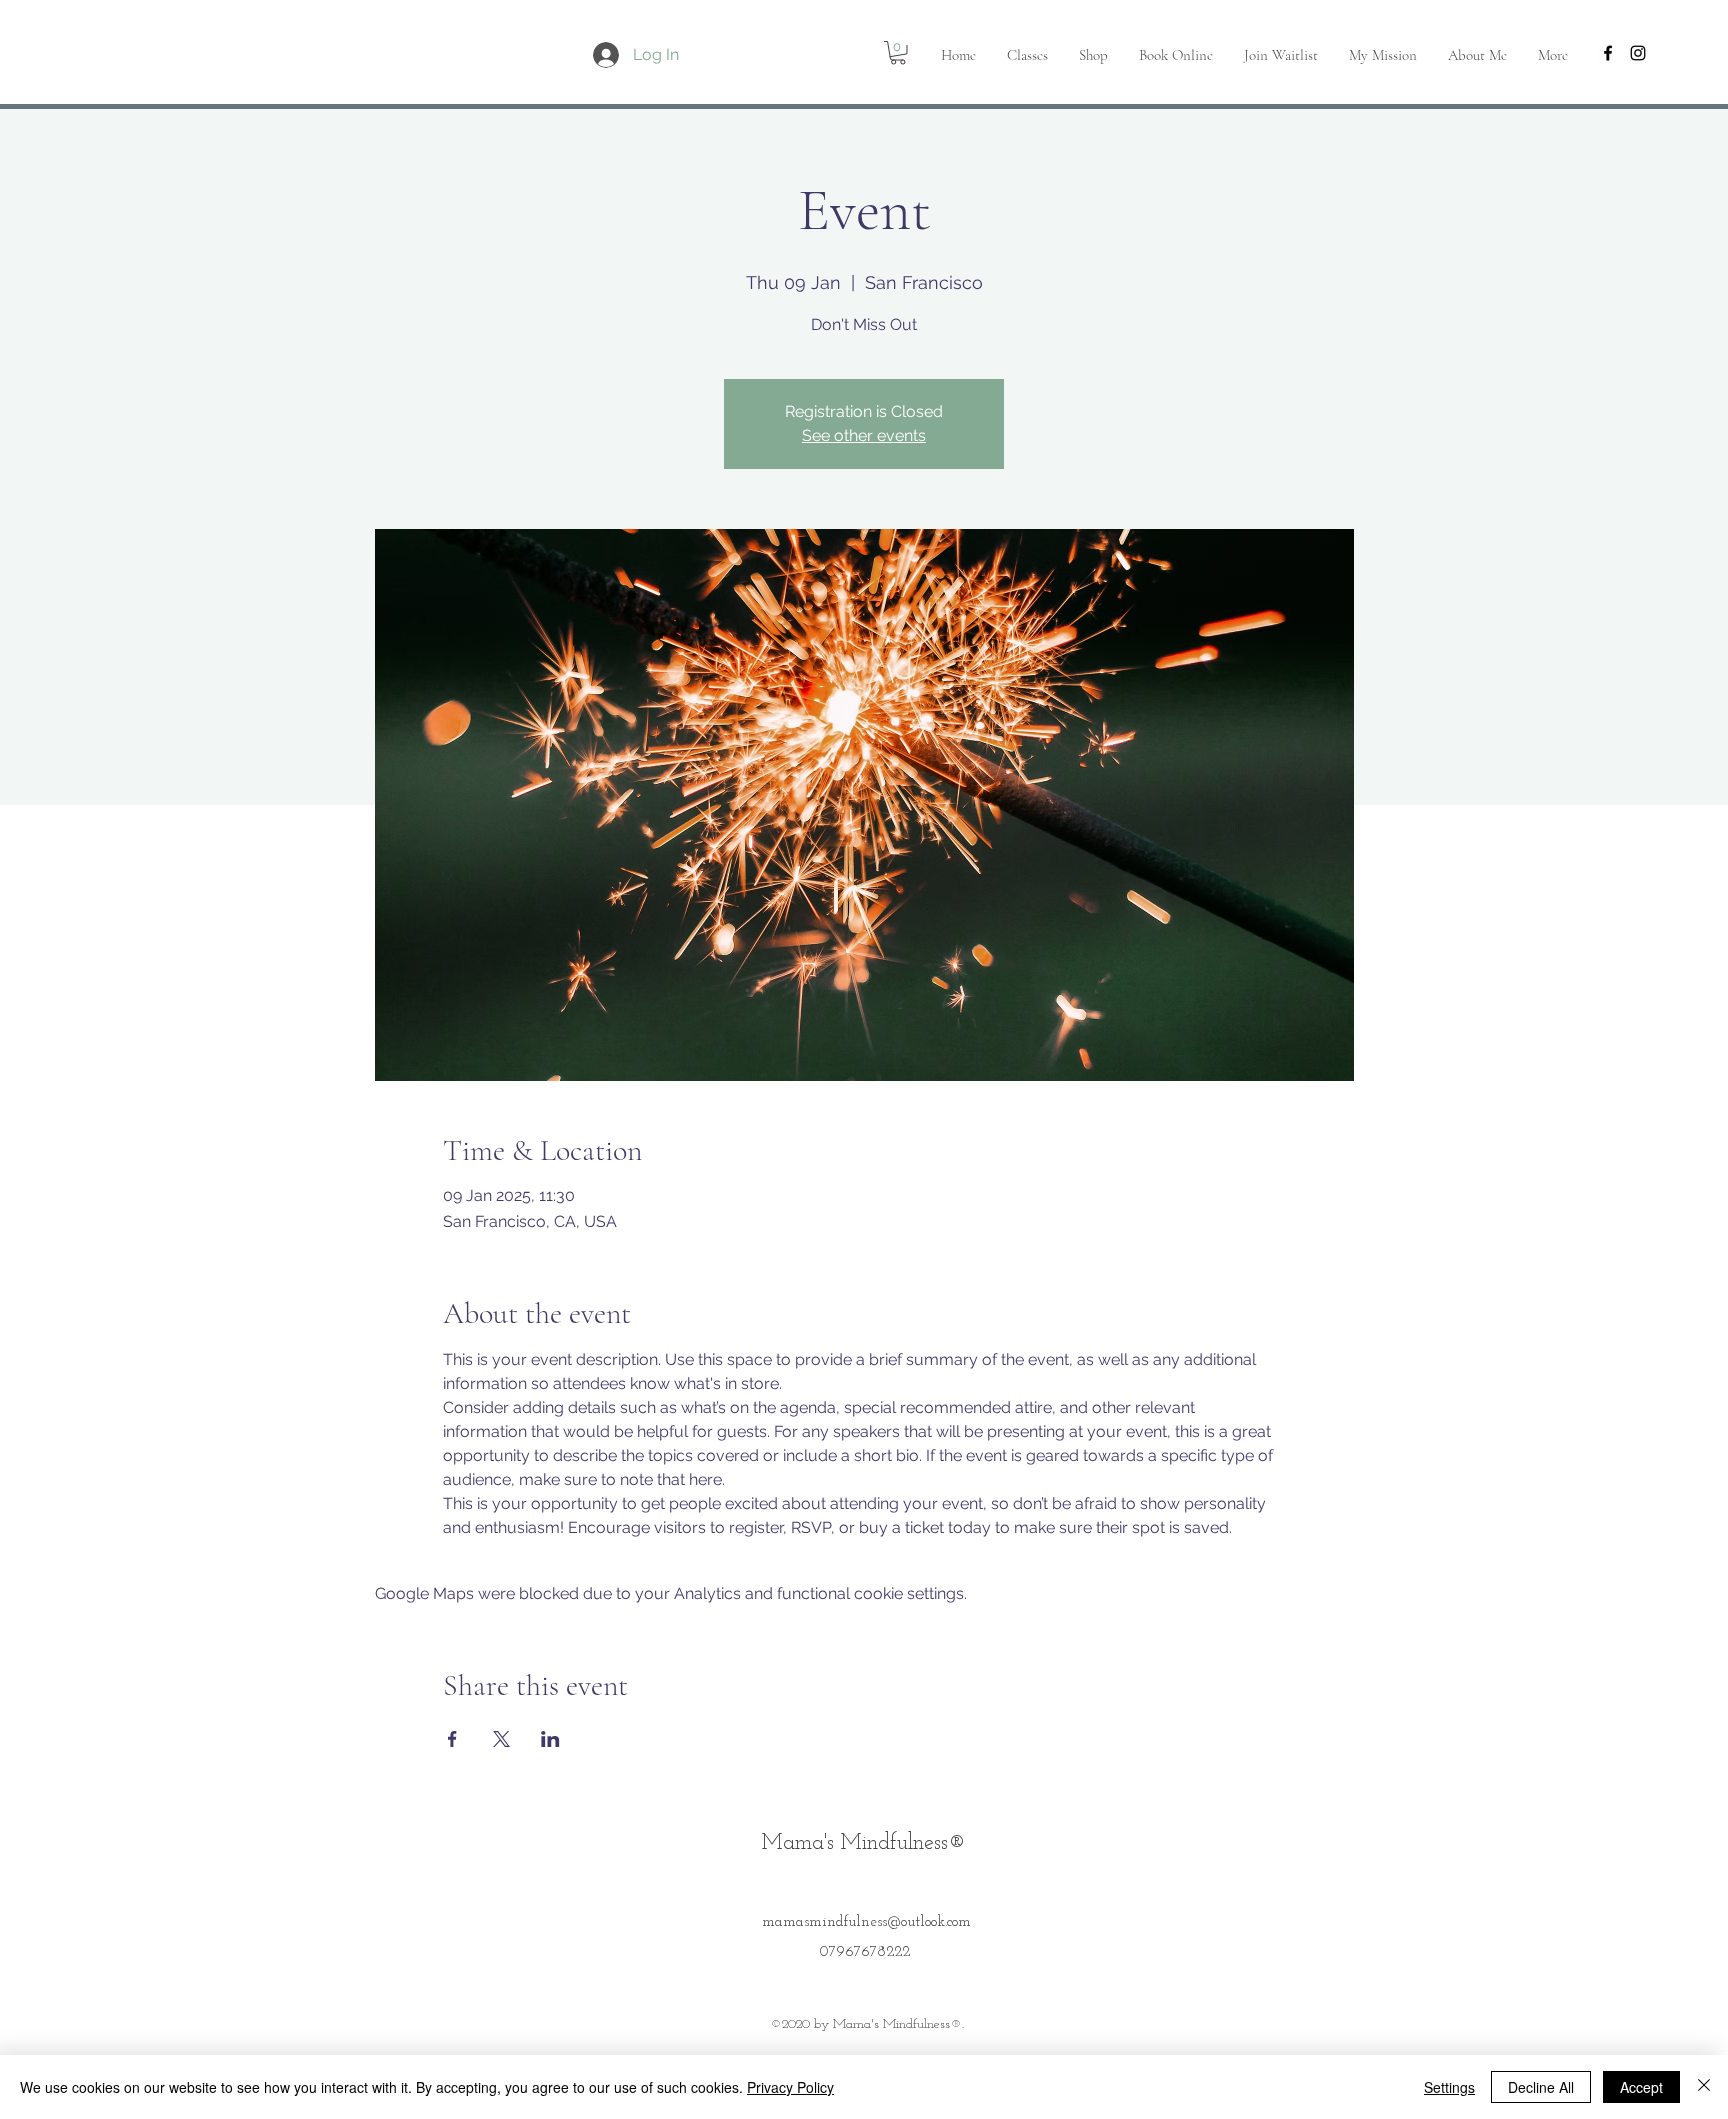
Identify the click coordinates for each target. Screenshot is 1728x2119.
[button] (898, 53)
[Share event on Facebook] (452, 1739)
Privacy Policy (790, 2087)
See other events (864, 435)
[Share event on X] (501, 1739)
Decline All (1541, 2087)
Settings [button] (1449, 2087)
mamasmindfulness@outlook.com (866, 1922)
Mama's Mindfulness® (864, 1843)
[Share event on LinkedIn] (550, 1739)
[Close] (1704, 2087)
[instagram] (1638, 53)
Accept (1641, 2087)
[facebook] (1608, 53)
